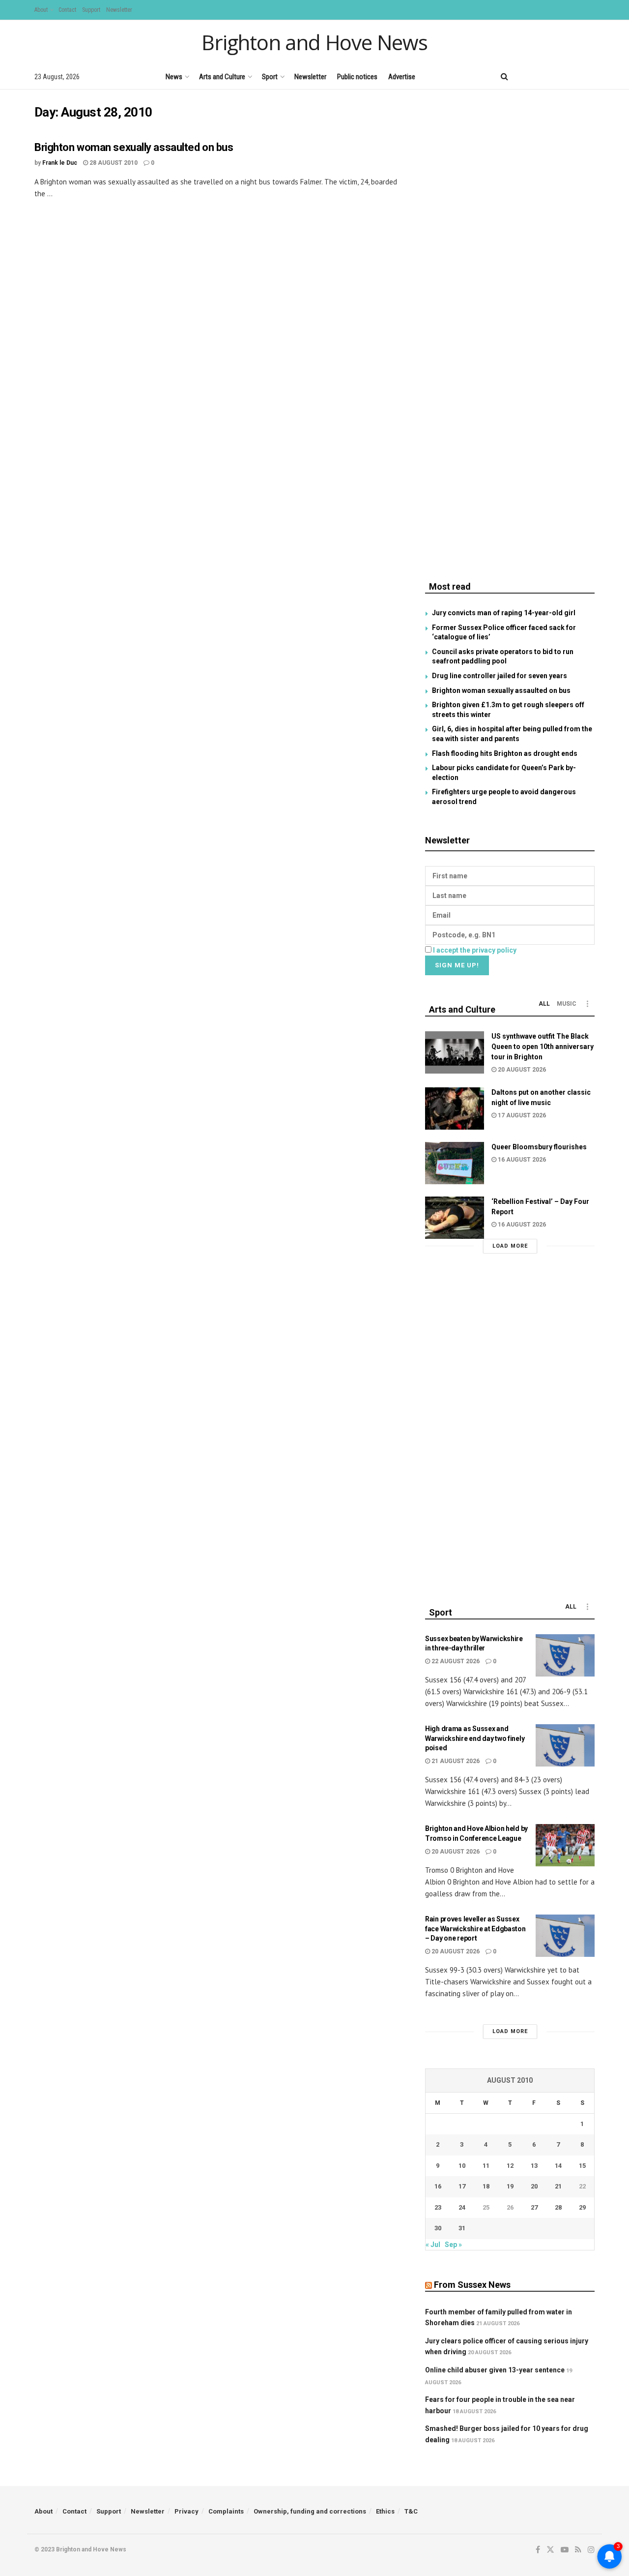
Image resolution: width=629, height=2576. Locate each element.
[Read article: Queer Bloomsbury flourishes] (455, 1163)
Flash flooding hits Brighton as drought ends (505, 753)
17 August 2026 (521, 1115)
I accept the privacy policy (475, 950)
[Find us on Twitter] (540, 76)
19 (510, 2186)
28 (558, 2207)
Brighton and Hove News (314, 42)
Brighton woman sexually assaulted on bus (134, 147)
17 (462, 2186)
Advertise (402, 77)
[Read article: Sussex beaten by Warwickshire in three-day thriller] (565, 1655)
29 (582, 2207)
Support (91, 10)
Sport (270, 77)
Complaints (226, 2511)
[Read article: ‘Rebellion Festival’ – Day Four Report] (455, 1218)
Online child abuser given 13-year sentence (495, 2370)
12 (510, 2166)
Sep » (453, 2245)
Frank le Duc (60, 163)
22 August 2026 (455, 1661)
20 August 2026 (521, 1070)
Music (567, 1004)
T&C (411, 2511)
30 (438, 2228)
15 (582, 2166)
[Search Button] (504, 77)
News (174, 77)
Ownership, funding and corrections (310, 2511)
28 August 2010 (113, 163)
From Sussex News (472, 2285)
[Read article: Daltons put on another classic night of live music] (455, 1108)
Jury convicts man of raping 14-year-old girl (504, 613)
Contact (67, 10)
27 (534, 2207)
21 (558, 2186)
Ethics (385, 2511)
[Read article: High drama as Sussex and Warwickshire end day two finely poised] (565, 1745)
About (41, 10)
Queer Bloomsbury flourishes (539, 1147)
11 (486, 2166)
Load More (510, 1246)
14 (558, 2166)
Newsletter (119, 10)
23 (438, 2207)
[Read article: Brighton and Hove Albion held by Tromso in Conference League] (565, 1845)
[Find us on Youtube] (558, 76)
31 (462, 2228)
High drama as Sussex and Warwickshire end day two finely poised (475, 1738)
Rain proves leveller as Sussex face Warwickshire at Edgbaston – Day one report (475, 1929)
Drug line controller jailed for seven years (500, 676)
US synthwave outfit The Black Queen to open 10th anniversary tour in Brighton (543, 1047)
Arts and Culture (222, 77)
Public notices (357, 77)
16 (438, 2186)
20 (534, 2186)
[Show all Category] (587, 1004)
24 (462, 2207)
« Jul (433, 2245)
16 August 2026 (521, 1160)
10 (462, 2166)
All (544, 1004)
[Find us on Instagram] (591, 76)
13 (534, 2166)
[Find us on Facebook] (524, 76)
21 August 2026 (455, 1761)
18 (486, 2186)
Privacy (186, 2511)
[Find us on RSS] (575, 76)
